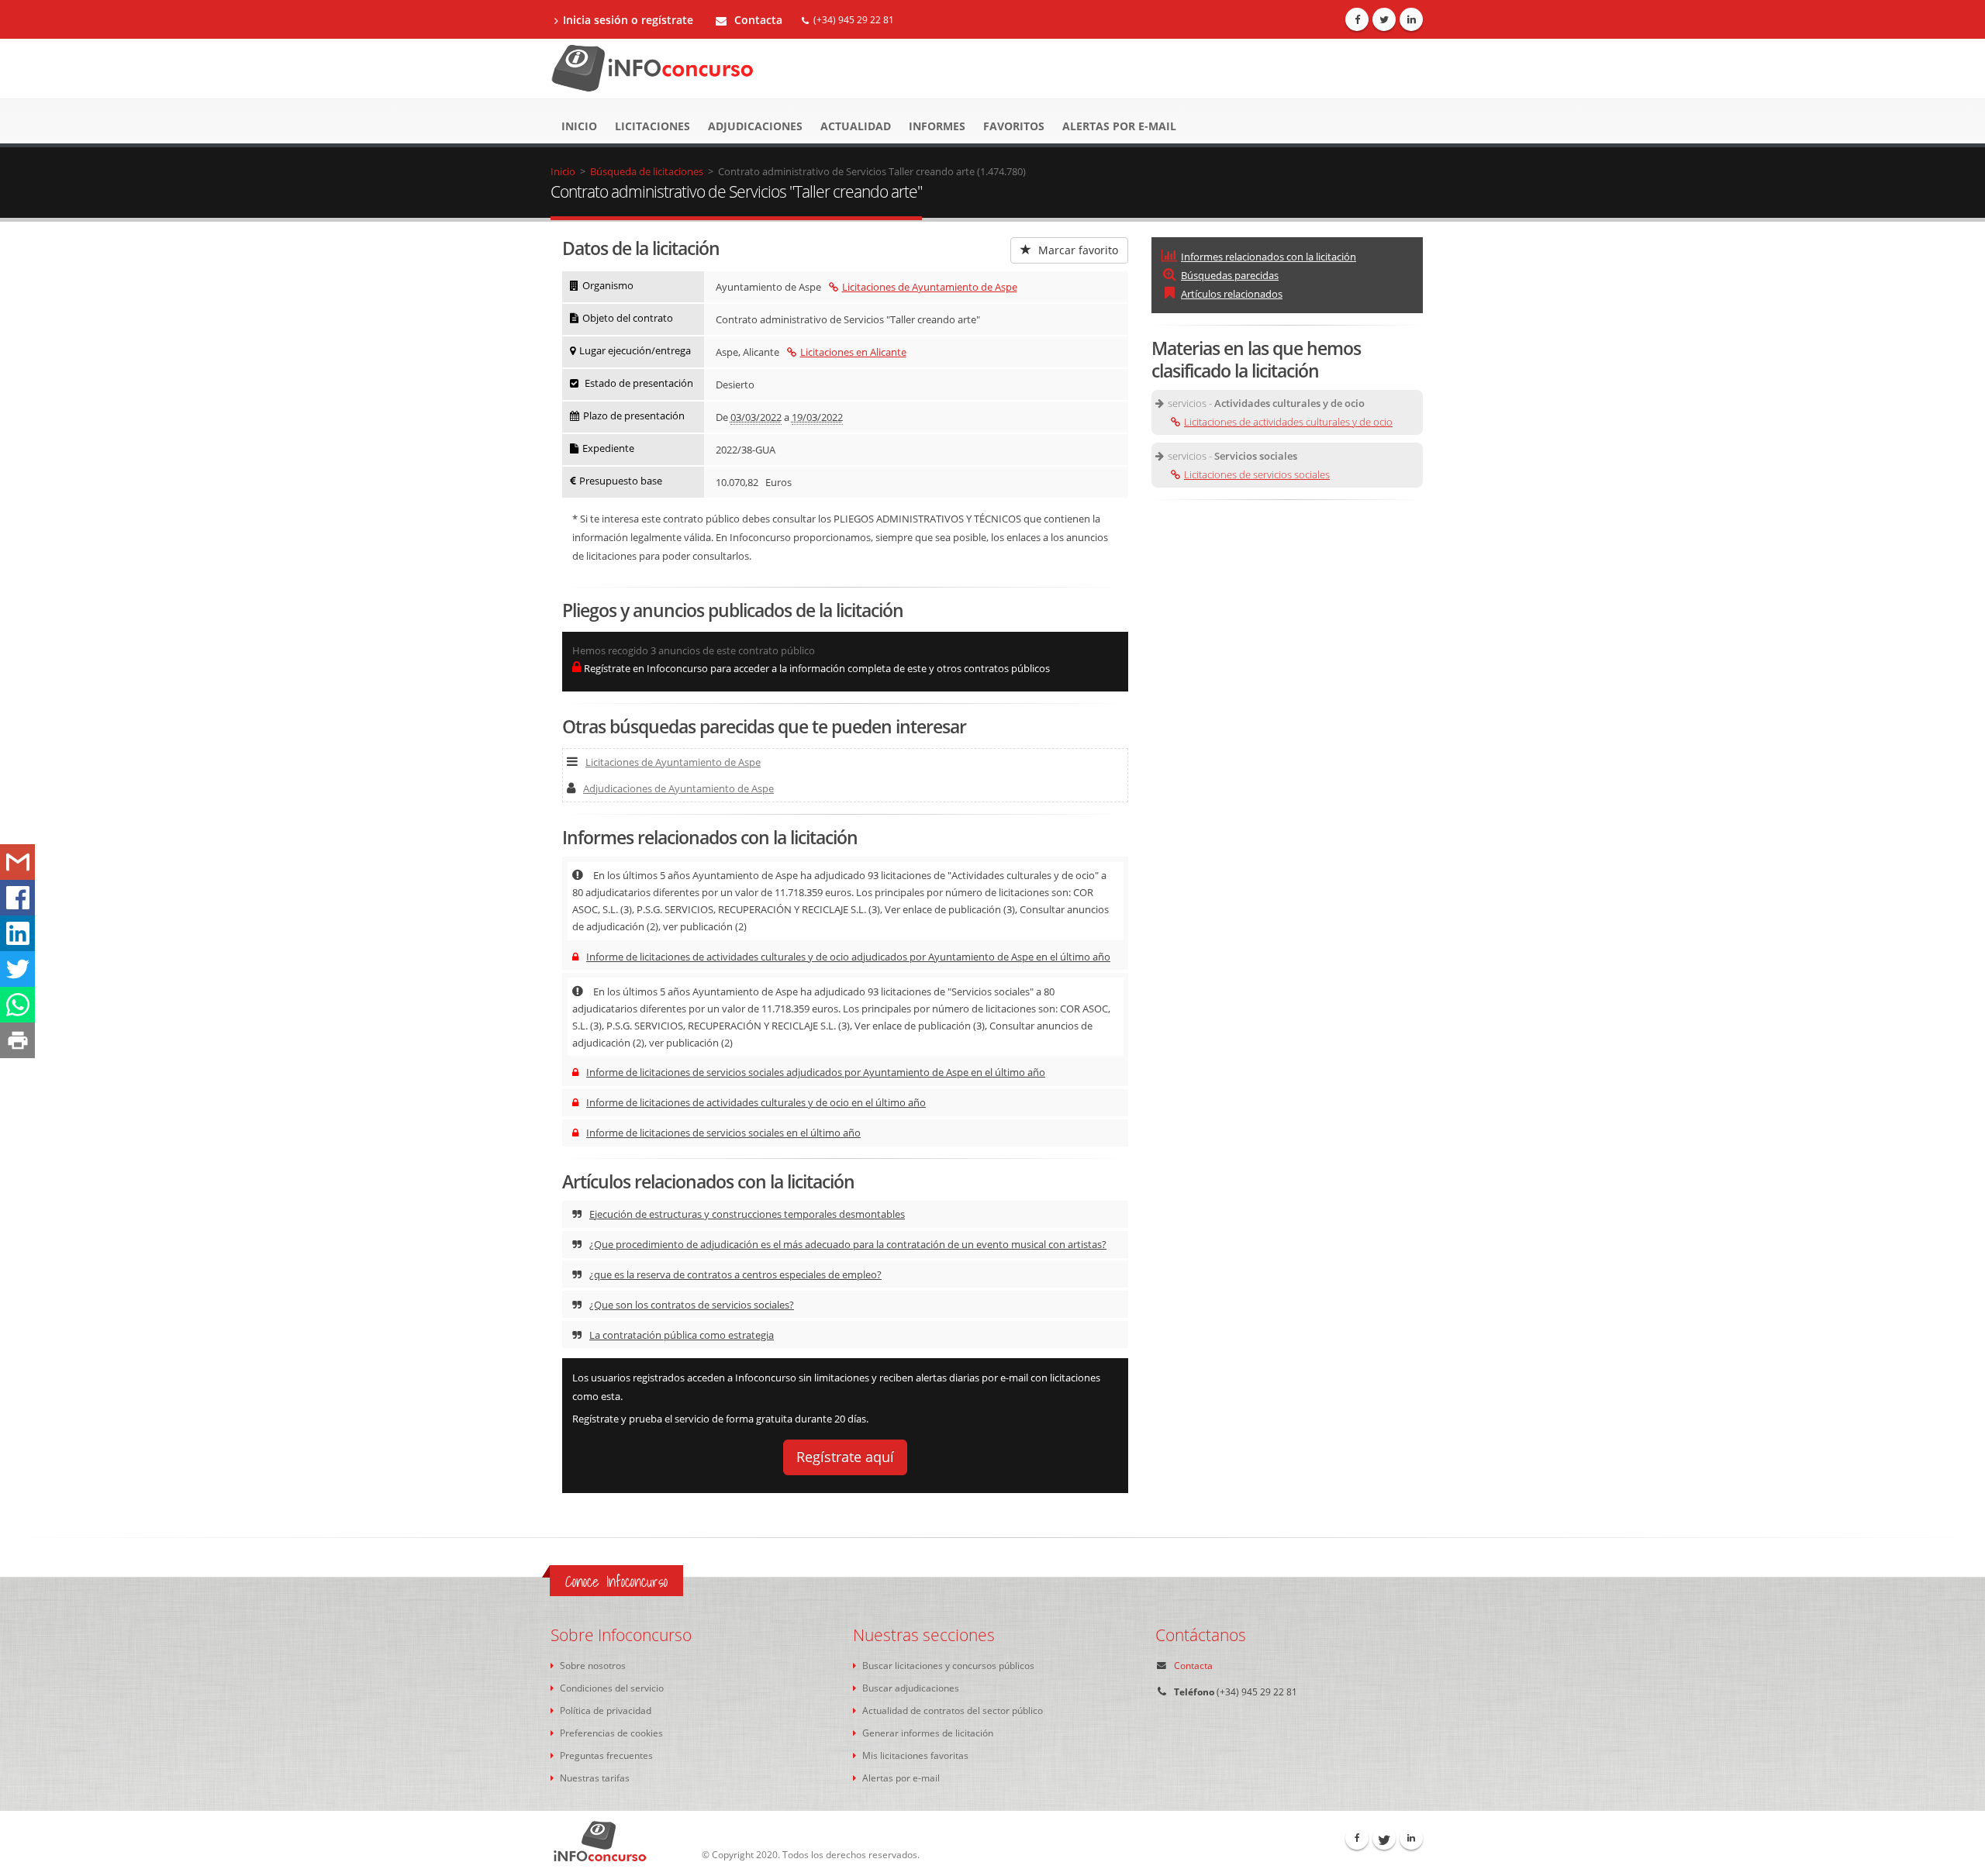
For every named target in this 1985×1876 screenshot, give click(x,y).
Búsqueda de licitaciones (647, 171)
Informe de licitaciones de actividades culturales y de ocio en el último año (756, 1102)
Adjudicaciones (755, 126)
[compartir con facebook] (17, 898)
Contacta (757, 20)
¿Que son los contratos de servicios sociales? (692, 1305)
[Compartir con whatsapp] (17, 1005)
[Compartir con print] (17, 1040)
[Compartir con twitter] (17, 969)
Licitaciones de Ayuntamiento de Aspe (930, 287)
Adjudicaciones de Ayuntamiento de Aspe (678, 788)
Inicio (579, 126)
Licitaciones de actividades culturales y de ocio (1288, 422)
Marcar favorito (1077, 250)
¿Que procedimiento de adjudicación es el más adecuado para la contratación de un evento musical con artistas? (848, 1244)
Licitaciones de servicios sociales (1257, 474)
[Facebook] (1357, 19)
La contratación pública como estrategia (682, 1335)
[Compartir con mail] (17, 862)
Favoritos (1014, 126)
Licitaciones (652, 126)
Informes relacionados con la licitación (1269, 257)
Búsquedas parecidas (1230, 275)
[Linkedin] (1411, 19)
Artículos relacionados (1232, 294)
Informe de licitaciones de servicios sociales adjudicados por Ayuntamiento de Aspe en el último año (816, 1072)
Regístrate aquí (845, 1457)
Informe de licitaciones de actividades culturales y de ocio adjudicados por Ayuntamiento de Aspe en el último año (848, 957)
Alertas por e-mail (1119, 126)
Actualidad (856, 126)
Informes (937, 126)
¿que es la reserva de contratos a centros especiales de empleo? (735, 1274)
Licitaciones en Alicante (853, 352)
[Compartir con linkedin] (17, 933)
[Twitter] (1384, 19)
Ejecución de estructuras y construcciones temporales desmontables (747, 1214)
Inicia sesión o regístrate (628, 20)
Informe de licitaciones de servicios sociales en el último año (723, 1133)
